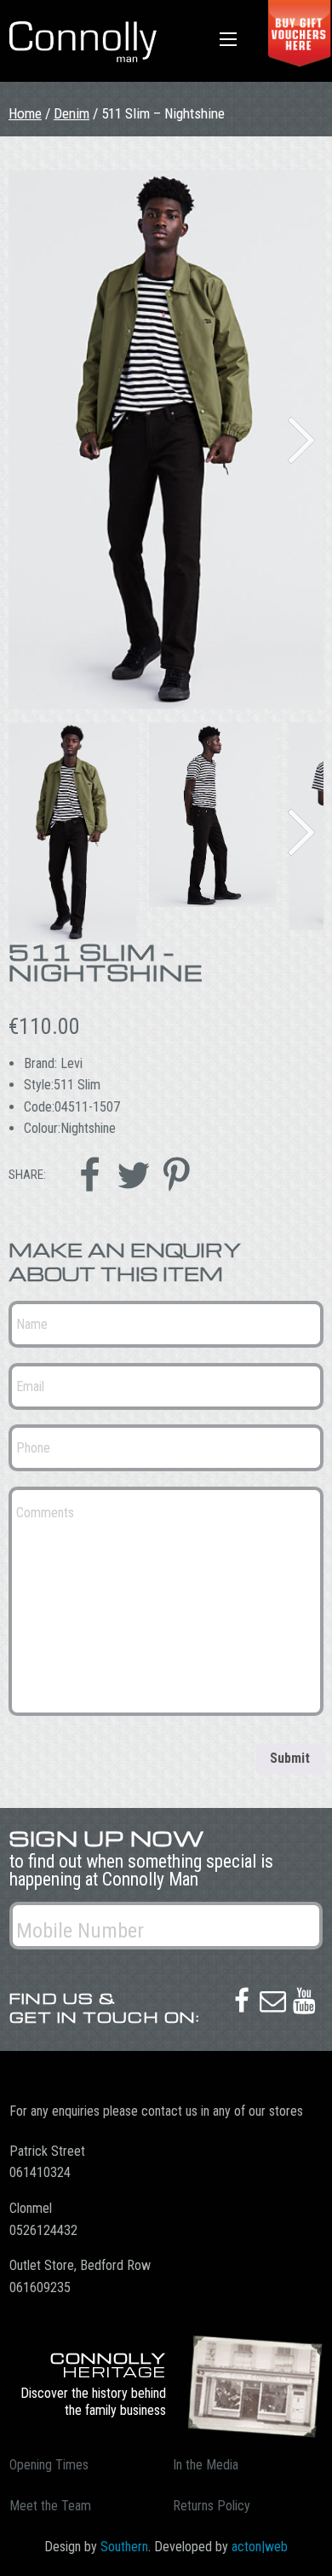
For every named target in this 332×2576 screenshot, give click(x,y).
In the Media (206, 2465)
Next (301, 440)
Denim (72, 113)
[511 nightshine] (166, 440)
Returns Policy (212, 2506)
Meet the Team (50, 2506)
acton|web (260, 2547)
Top (313, 2553)
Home (25, 113)
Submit (290, 1758)
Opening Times (49, 2465)
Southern (124, 2547)
